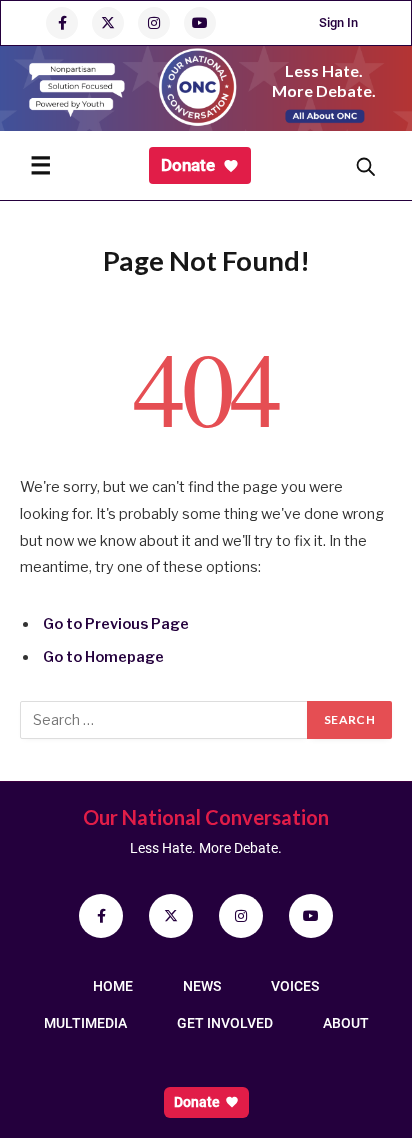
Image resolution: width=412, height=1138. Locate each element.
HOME (113, 986)
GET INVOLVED (225, 1023)
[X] (171, 916)
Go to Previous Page (116, 624)
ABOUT (346, 1023)
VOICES (295, 986)
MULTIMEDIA (85, 1023)
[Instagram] (241, 916)
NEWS (202, 986)
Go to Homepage (103, 657)
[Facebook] (101, 916)
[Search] (365, 166)
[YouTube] (311, 916)
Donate (188, 165)
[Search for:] (164, 720)
